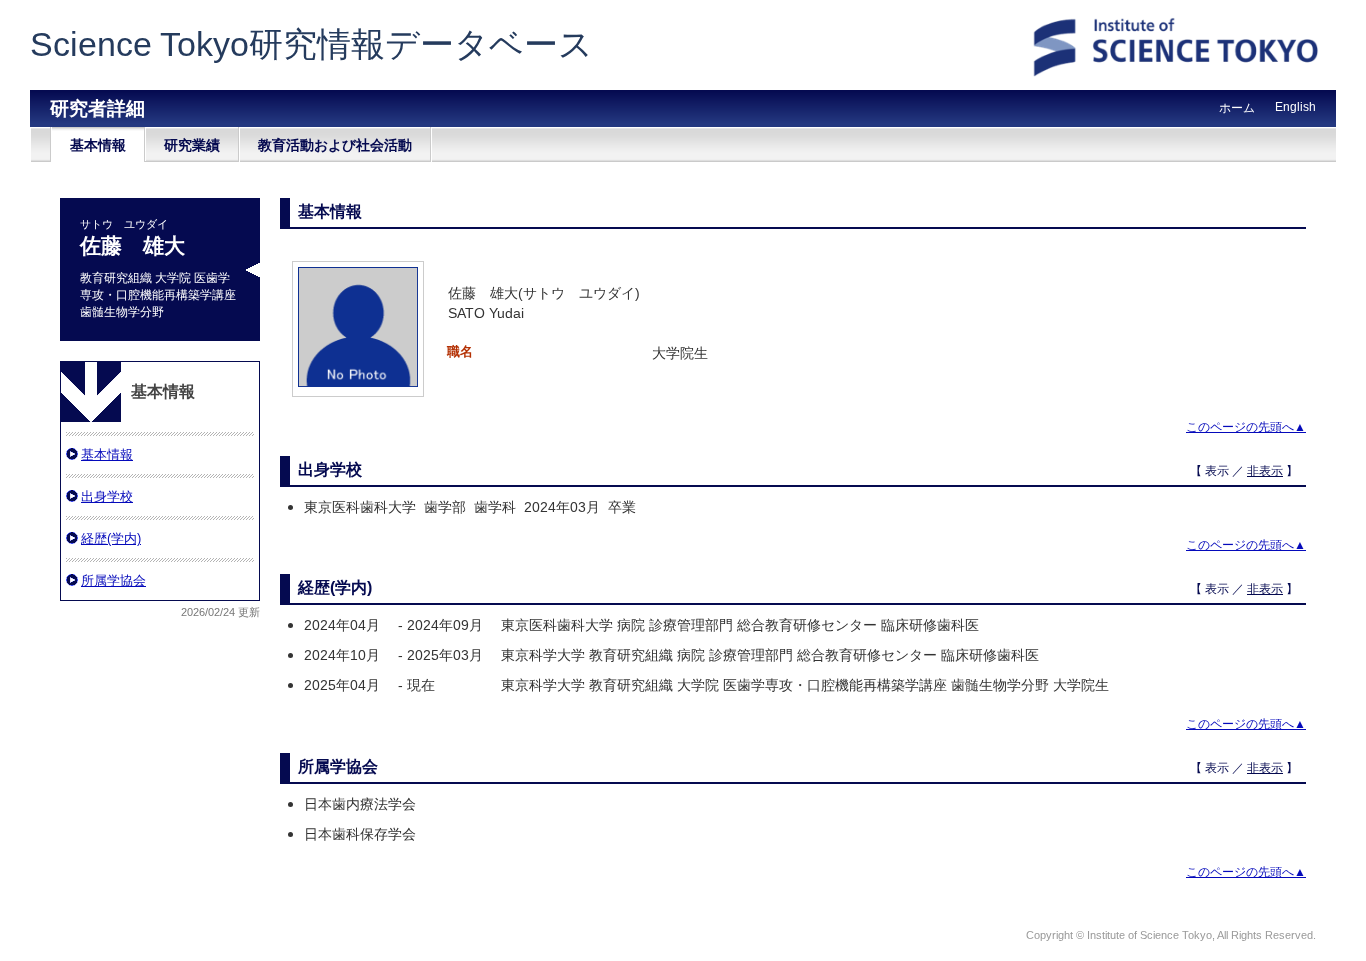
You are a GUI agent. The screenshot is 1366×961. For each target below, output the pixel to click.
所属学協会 (113, 580)
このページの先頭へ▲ (1246, 427)
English (1295, 107)
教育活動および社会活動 (335, 145)
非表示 (1265, 471)
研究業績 (192, 145)
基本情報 (98, 145)
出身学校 (107, 496)
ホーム (1237, 108)
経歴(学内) (111, 538)
